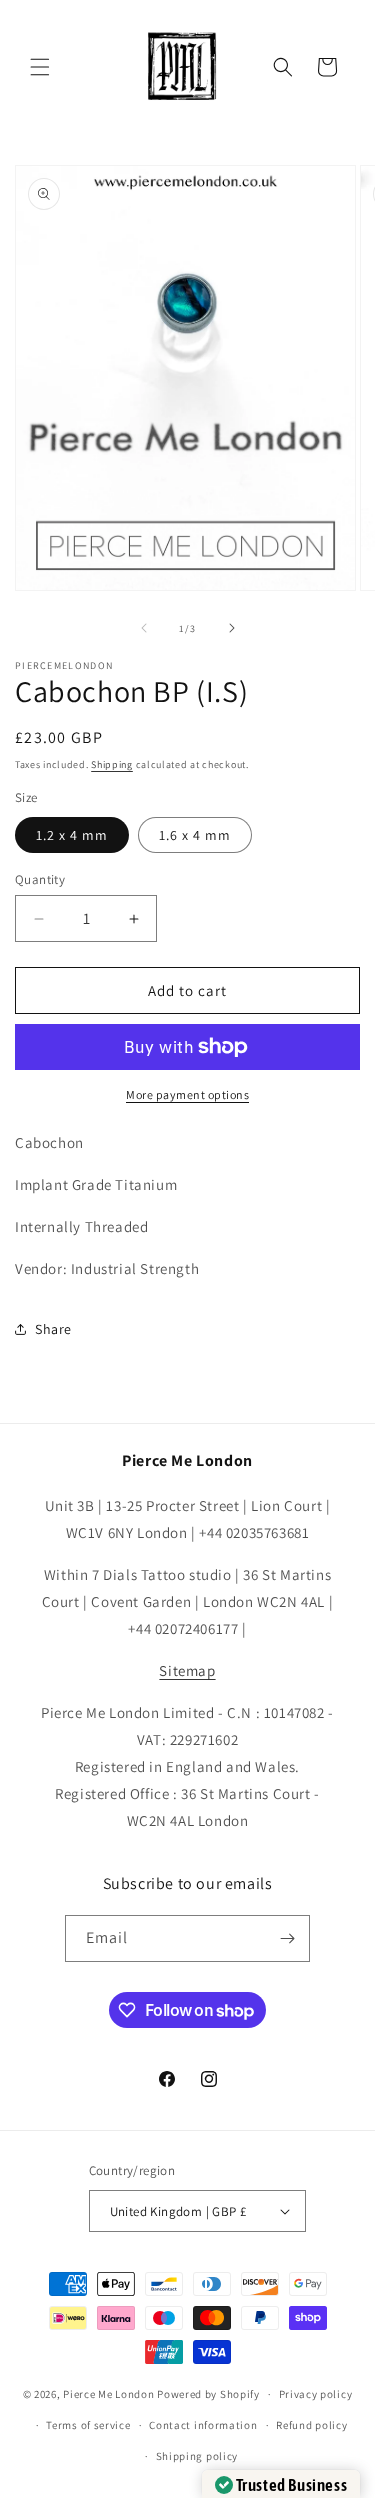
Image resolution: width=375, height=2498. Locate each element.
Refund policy (311, 2425)
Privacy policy (316, 2394)
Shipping (112, 764)
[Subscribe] (287, 1938)
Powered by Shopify (208, 2394)
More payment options (187, 1094)
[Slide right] (232, 628)
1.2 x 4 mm (72, 835)
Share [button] (53, 1329)
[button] (40, 67)
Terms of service (88, 2425)
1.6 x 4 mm (195, 835)
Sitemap (187, 1670)
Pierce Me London (108, 2394)
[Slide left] (144, 628)
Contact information (203, 2425)
